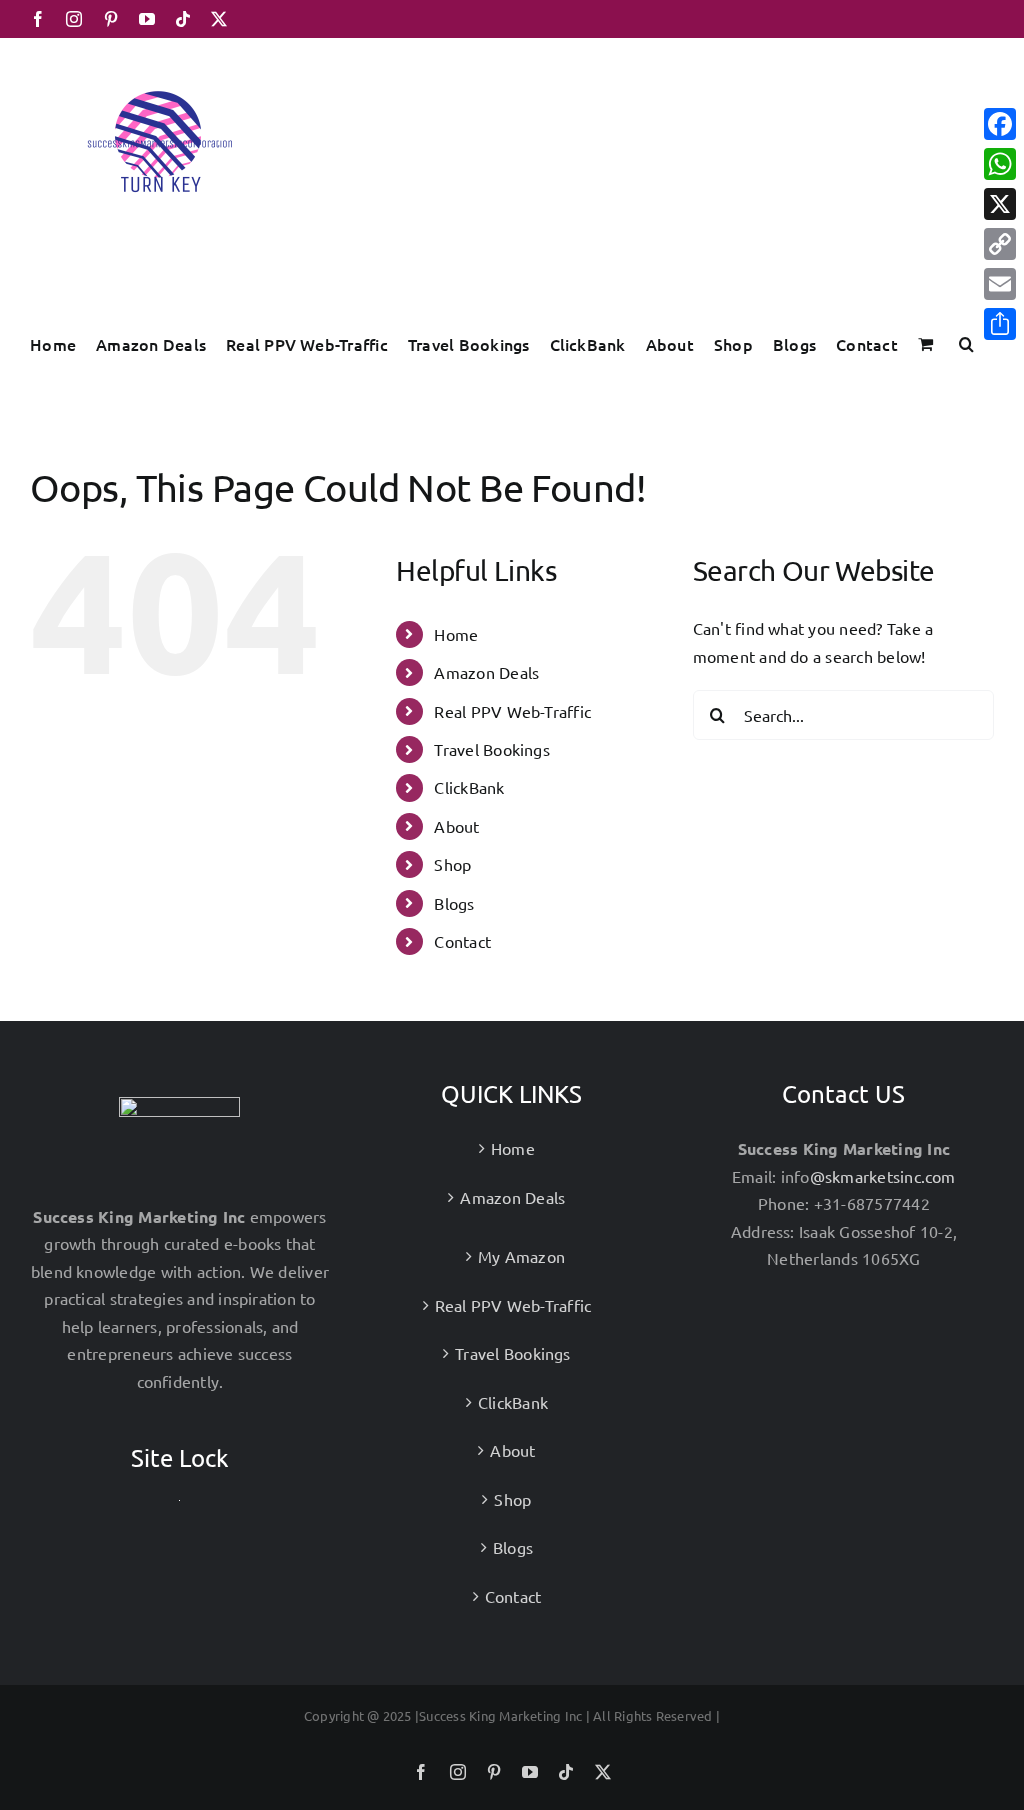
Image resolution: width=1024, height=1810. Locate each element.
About (456, 826)
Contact (462, 941)
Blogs (454, 903)
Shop (452, 864)
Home (456, 634)
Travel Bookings (492, 749)
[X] (1000, 204)
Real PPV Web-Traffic (512, 711)
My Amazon (521, 1256)
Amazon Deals (486, 672)
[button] (966, 344)
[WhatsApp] (1000, 164)
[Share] (1000, 324)
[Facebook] (1000, 124)
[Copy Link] (1000, 244)
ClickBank (469, 787)
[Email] (1000, 284)
